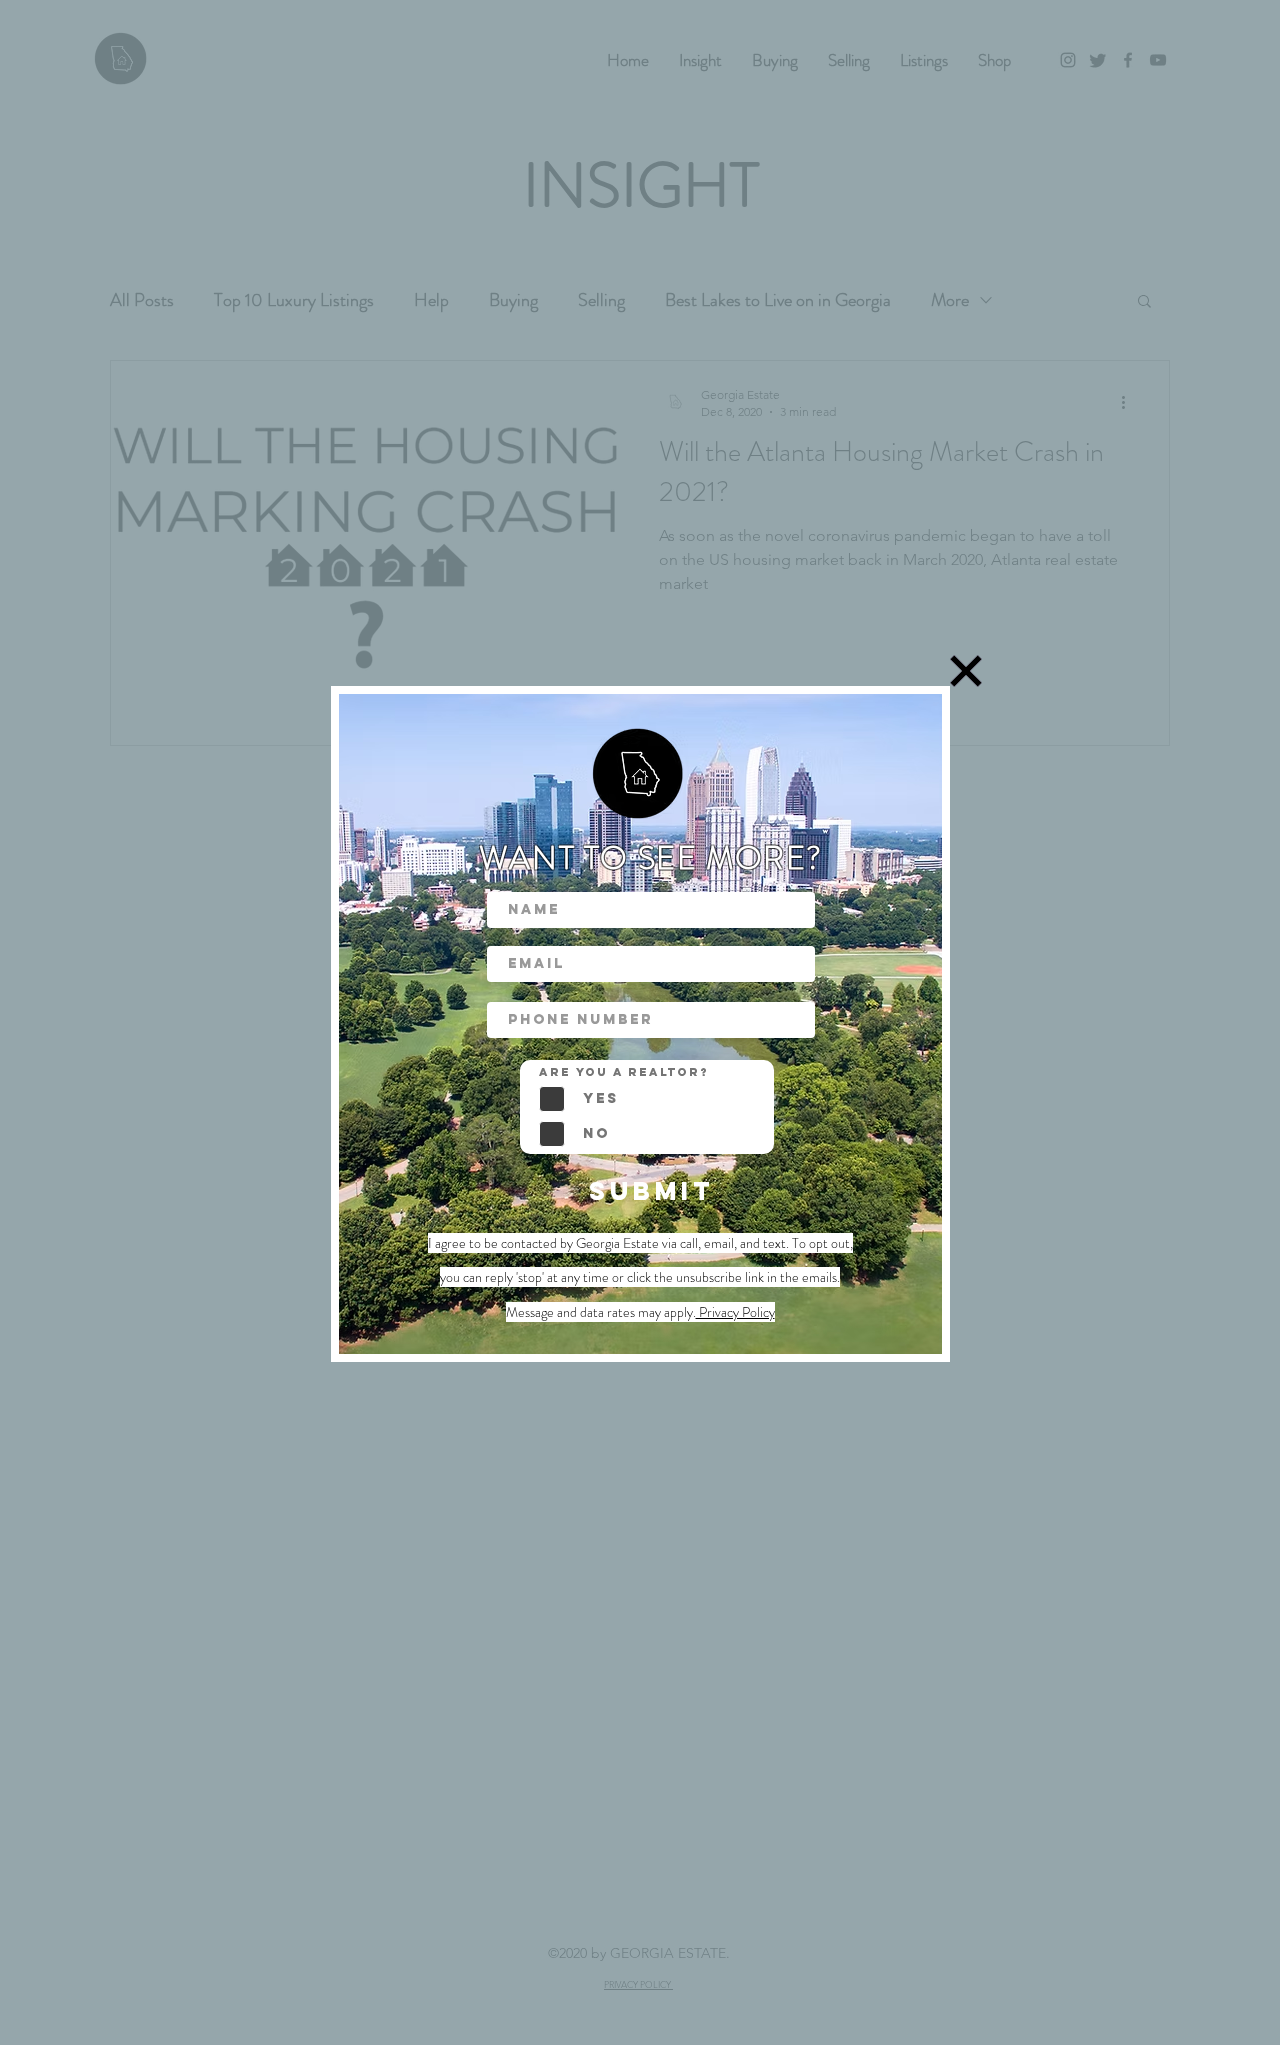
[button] (966, 671)
